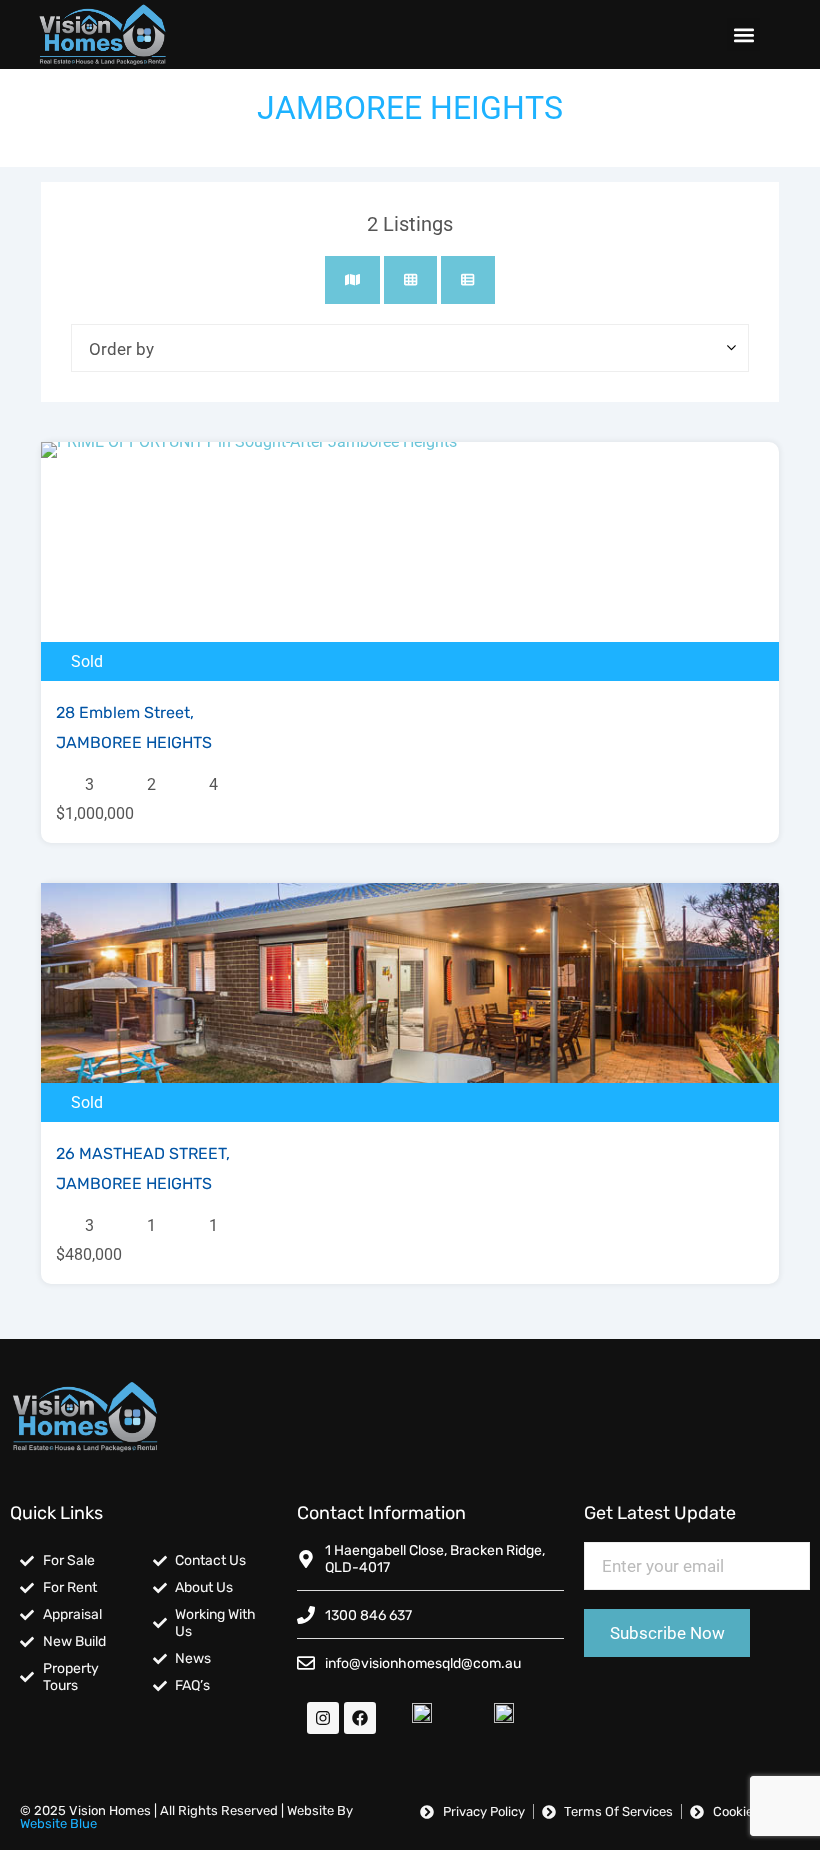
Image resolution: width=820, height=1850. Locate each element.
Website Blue (58, 1823)
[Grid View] (410, 280)
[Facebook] (360, 1718)
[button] (743, 34)
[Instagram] (323, 1718)
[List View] (467, 280)
